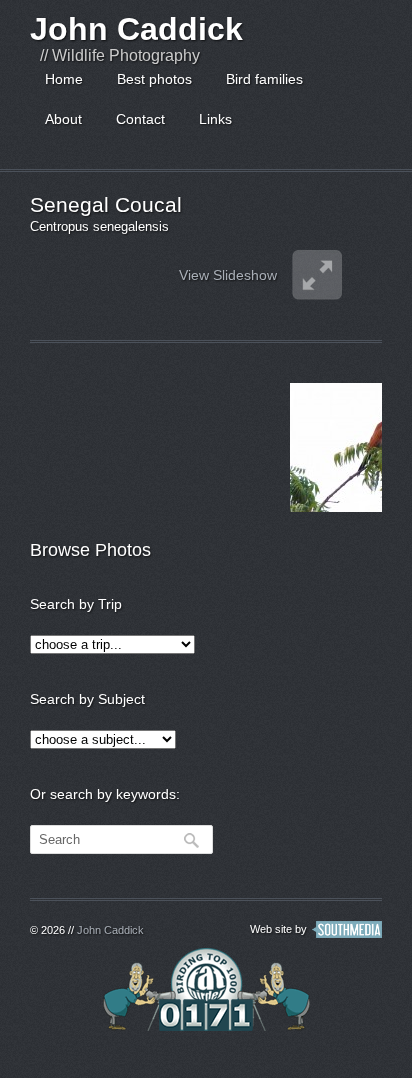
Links (215, 119)
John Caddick (136, 29)
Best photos (154, 79)
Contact (140, 119)
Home (64, 79)
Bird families (264, 79)
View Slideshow (228, 275)
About (63, 119)
